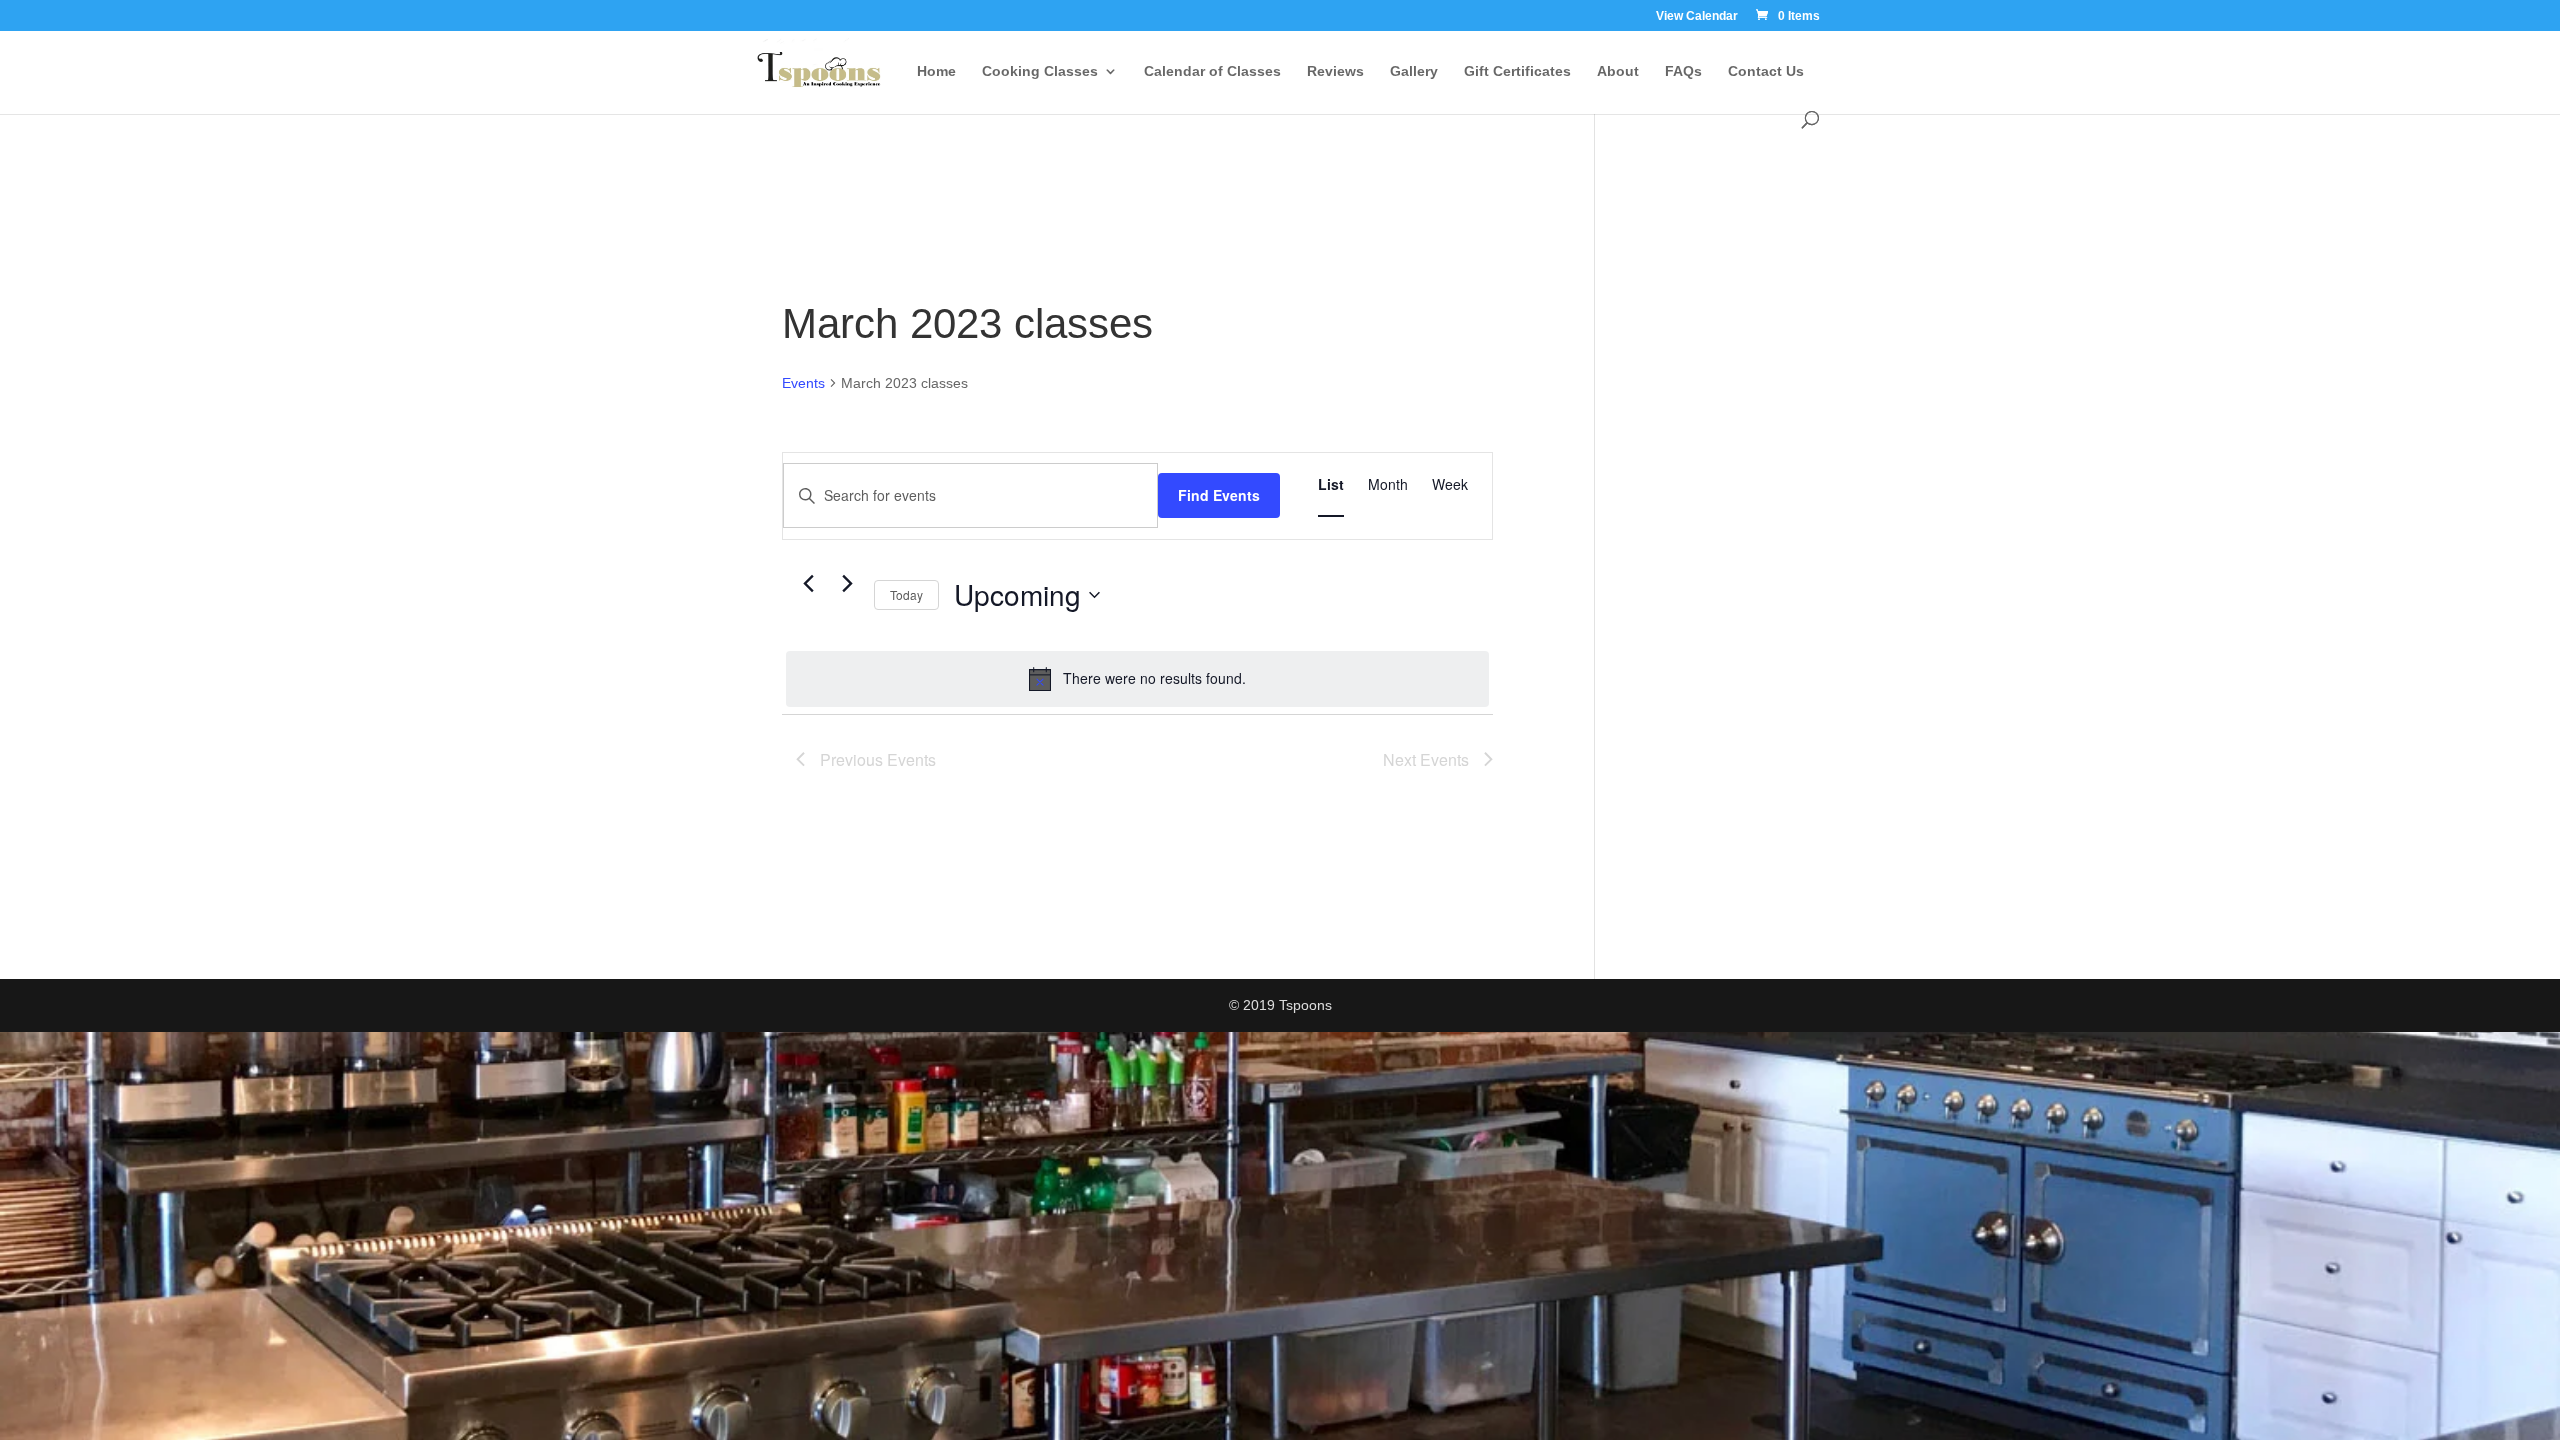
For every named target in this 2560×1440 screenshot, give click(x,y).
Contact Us (1766, 71)
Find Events (1219, 495)
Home (936, 71)
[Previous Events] (808, 584)
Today (906, 594)
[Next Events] (847, 584)
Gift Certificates (1517, 71)
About (1618, 71)
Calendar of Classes (1212, 71)
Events (803, 383)
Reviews (1335, 71)
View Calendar (1697, 16)
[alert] (1137, 679)
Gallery (1414, 71)
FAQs (1683, 71)
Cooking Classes (1040, 71)
